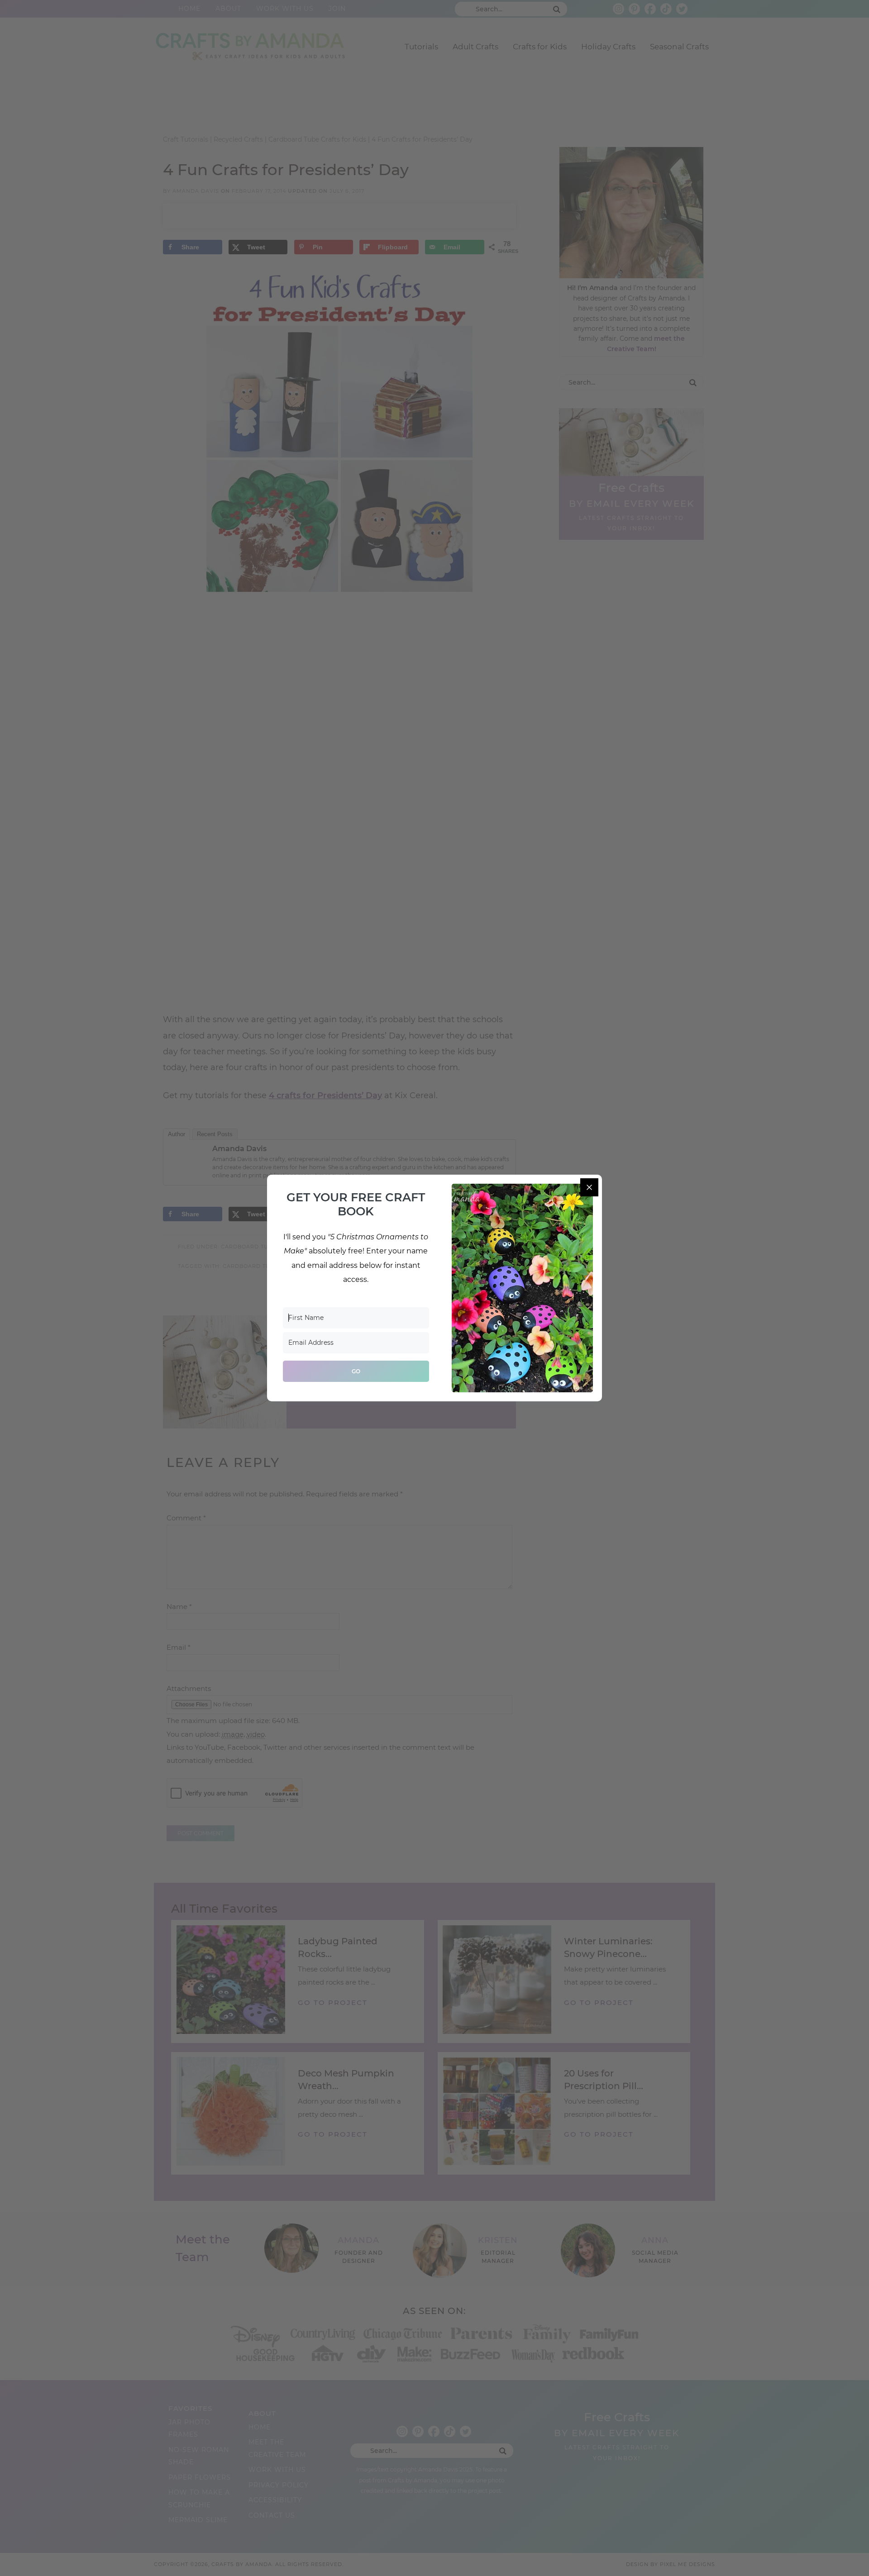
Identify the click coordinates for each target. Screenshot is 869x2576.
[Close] (589, 1187)
